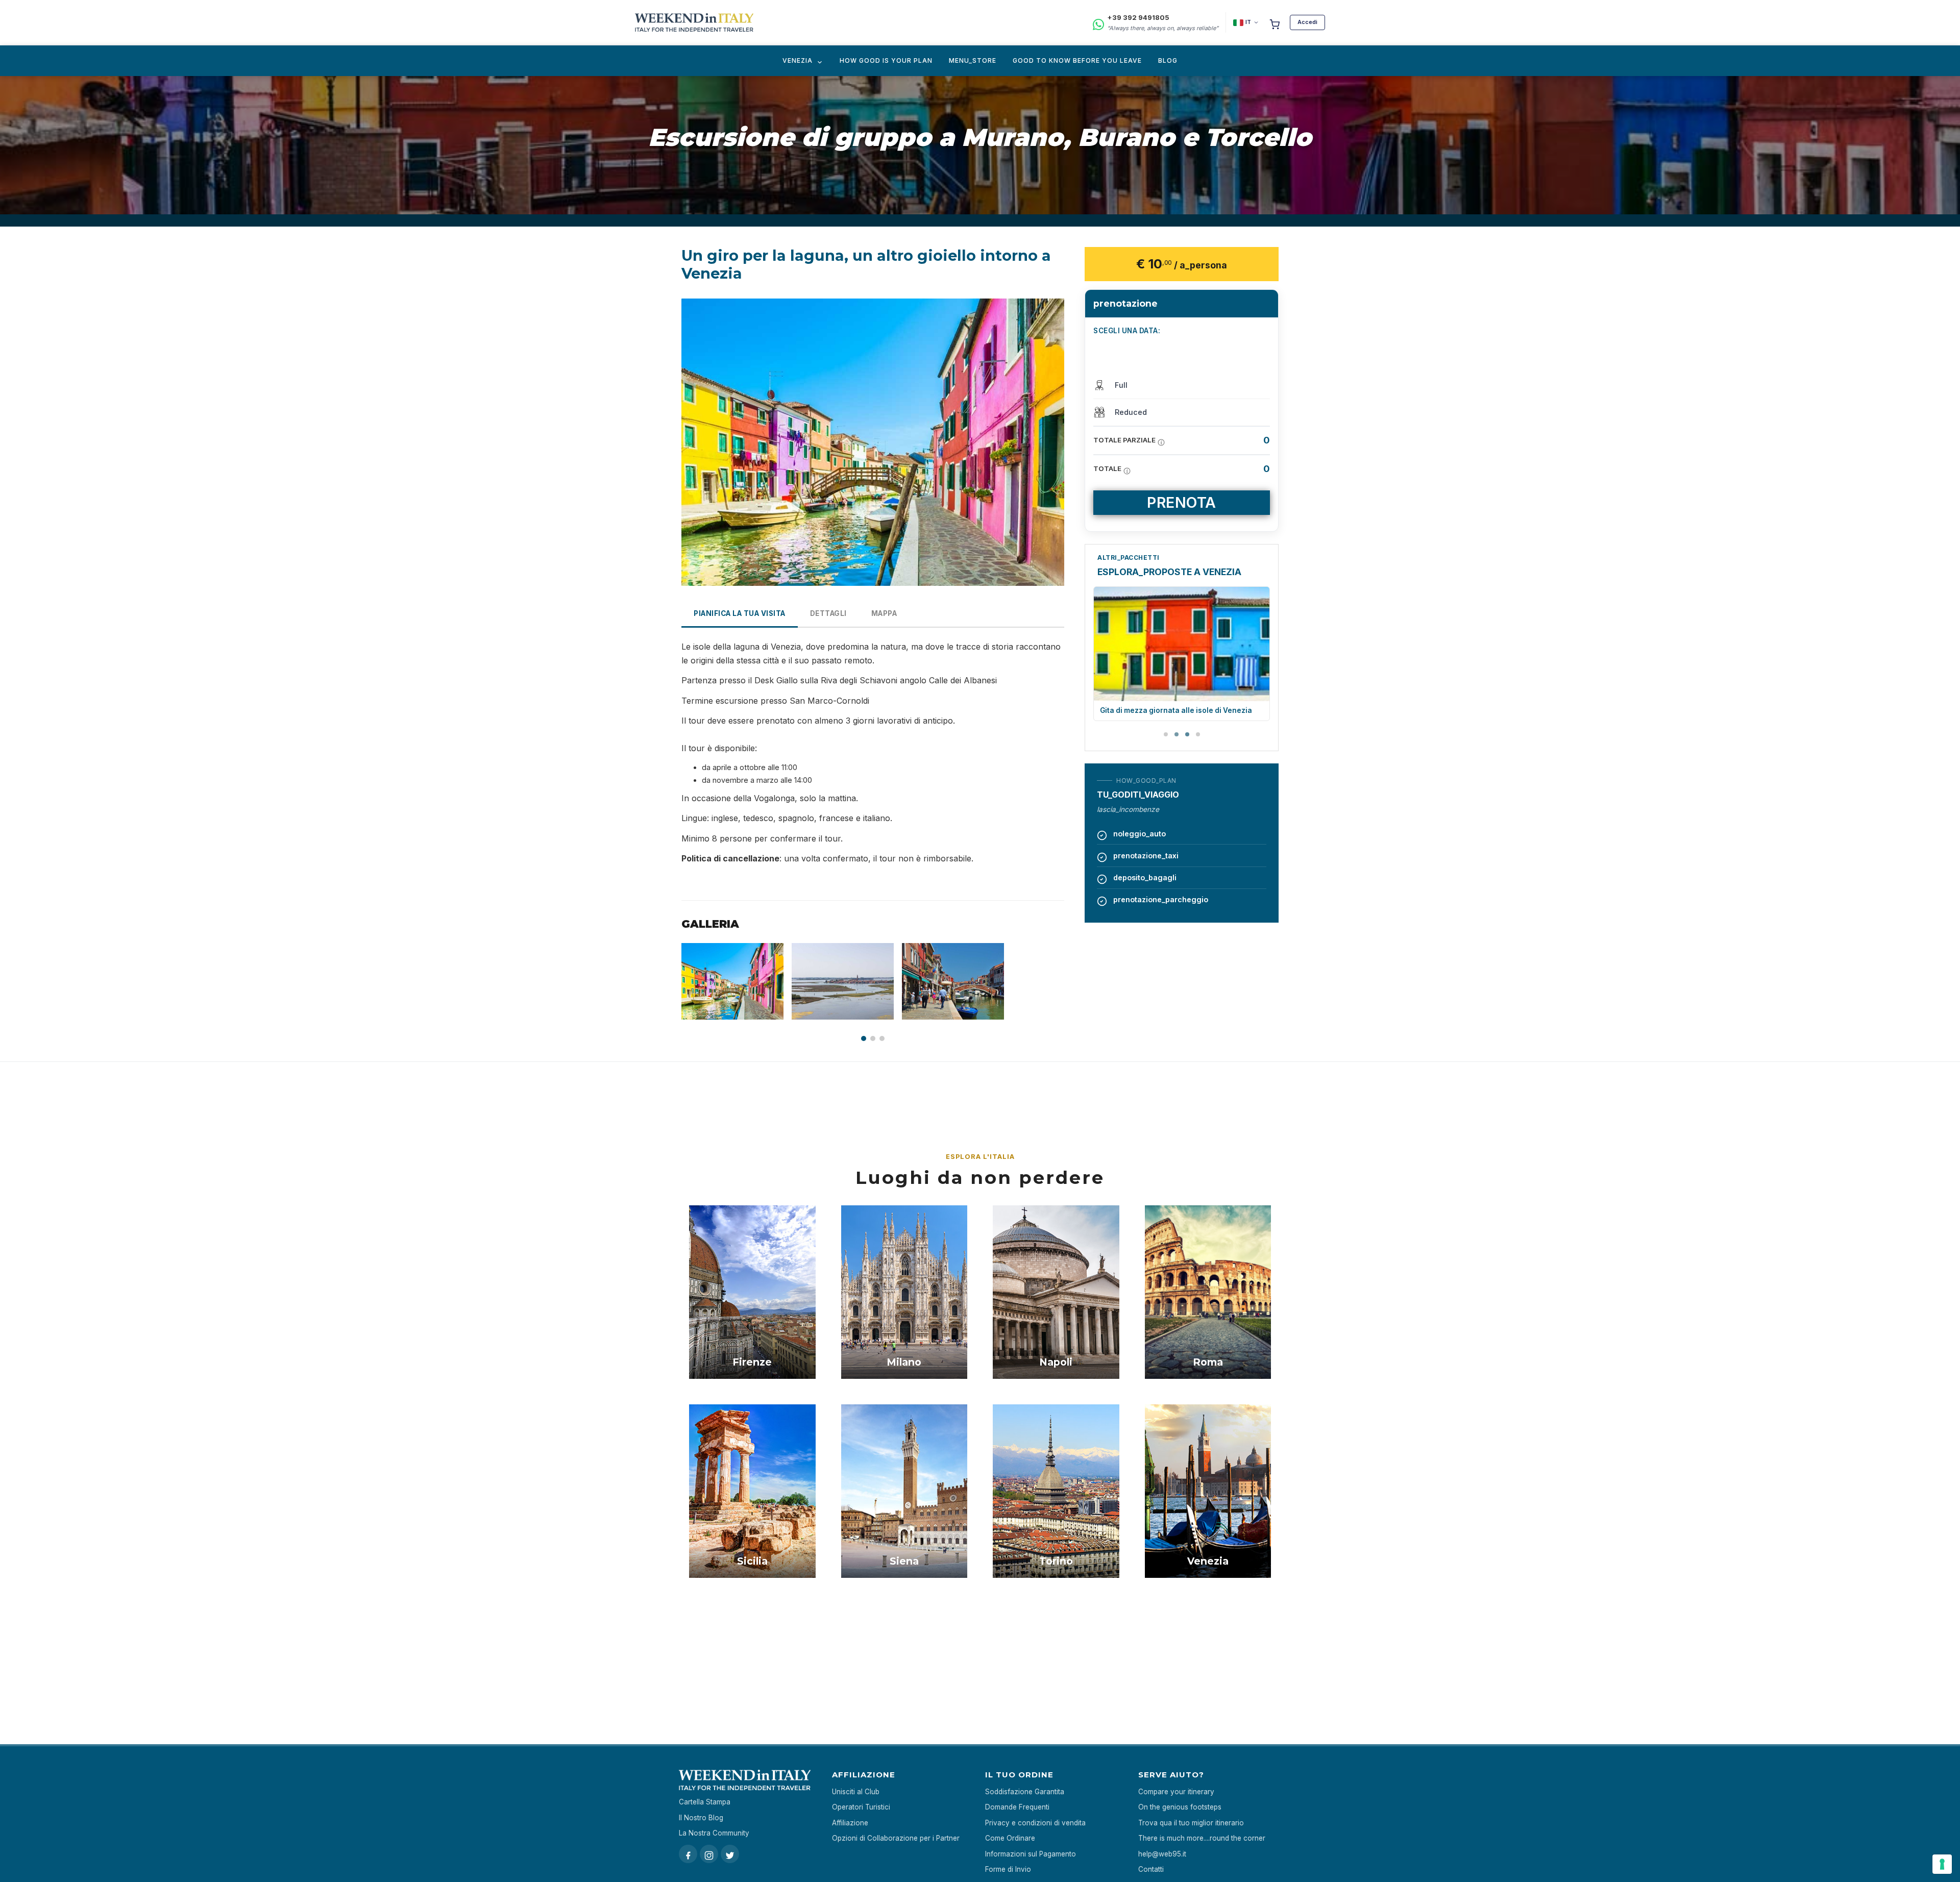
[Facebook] (688, 1854)
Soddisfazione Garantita (1025, 1792)
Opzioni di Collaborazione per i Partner (896, 1838)
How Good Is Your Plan (886, 60)
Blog (1168, 60)
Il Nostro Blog (701, 1818)
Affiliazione (850, 1823)
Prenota (1182, 502)
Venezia (798, 60)
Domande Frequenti (1017, 1807)
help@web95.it (1162, 1854)
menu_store (973, 60)
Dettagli (828, 613)
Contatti (1151, 1869)
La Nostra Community (714, 1833)
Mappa (884, 613)
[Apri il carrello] (1275, 22)
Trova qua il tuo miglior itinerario (1191, 1823)
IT (1248, 22)
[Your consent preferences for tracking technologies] (1942, 1864)
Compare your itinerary (1176, 1792)
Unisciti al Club (856, 1792)
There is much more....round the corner (1202, 1838)
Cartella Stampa (705, 1802)
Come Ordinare (1010, 1838)
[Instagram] (709, 1854)
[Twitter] (730, 1854)
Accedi (1307, 22)
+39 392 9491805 (1138, 17)
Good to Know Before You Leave (1077, 60)
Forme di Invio (1008, 1869)
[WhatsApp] (1098, 23)
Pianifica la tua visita (740, 613)
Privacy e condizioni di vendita (1035, 1823)
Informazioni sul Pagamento (1031, 1854)
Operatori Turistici (861, 1807)
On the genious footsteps (1180, 1807)
